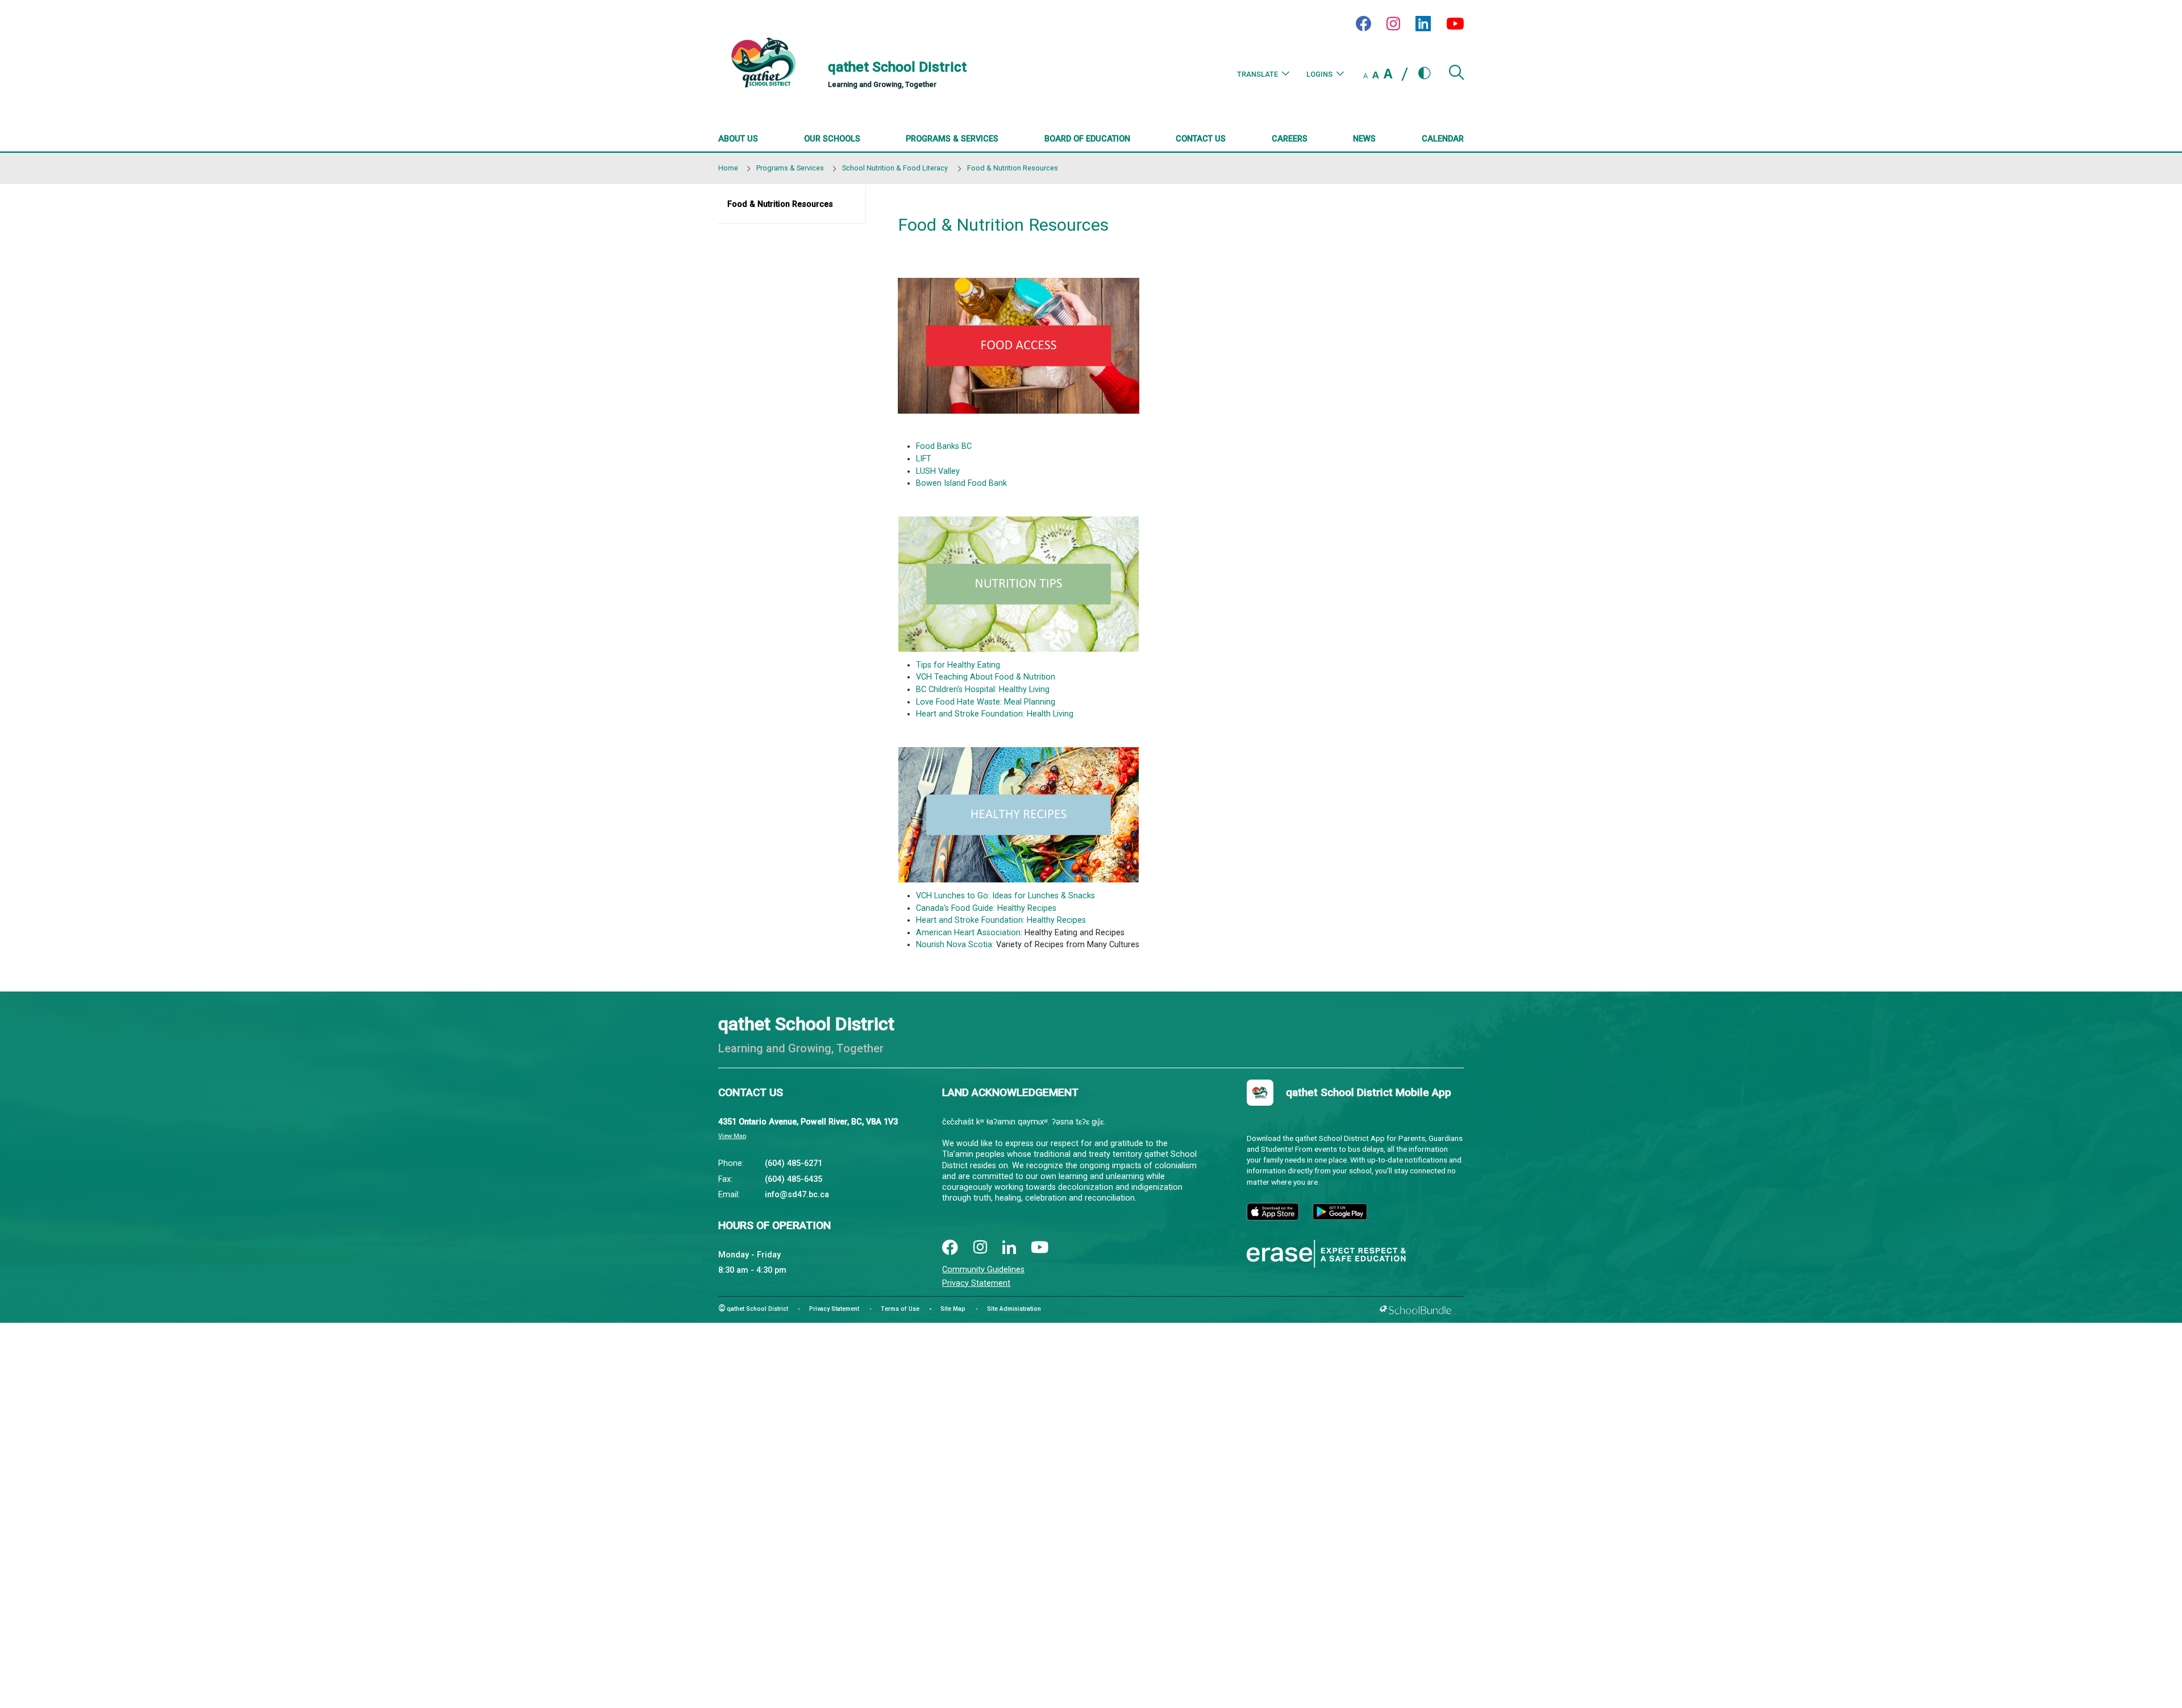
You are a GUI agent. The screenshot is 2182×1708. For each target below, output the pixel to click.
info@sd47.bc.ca (797, 1195)
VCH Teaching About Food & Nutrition (986, 677)
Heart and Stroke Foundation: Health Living (995, 714)
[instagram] (980, 1248)
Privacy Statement (976, 1283)
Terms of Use (900, 1309)
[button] (1456, 77)
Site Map (953, 1309)
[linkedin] (1009, 1248)
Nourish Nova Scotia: (955, 945)
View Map (732, 1136)
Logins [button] (1319, 74)
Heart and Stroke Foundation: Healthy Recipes (1001, 920)
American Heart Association (968, 933)
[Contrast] (1425, 74)
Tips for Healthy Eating (958, 665)
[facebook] (950, 1248)
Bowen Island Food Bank (961, 483)
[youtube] (1040, 1248)
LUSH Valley (938, 471)
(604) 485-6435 (794, 1179)
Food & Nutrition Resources (780, 204)
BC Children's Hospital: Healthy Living (983, 690)
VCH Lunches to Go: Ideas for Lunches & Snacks (1005, 896)
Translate (1257, 74)
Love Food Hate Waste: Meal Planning (986, 702)
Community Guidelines (983, 1270)
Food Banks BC (945, 446)
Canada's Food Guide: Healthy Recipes (986, 908)
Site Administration (1014, 1309)
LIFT (924, 459)
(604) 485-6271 (794, 1163)
